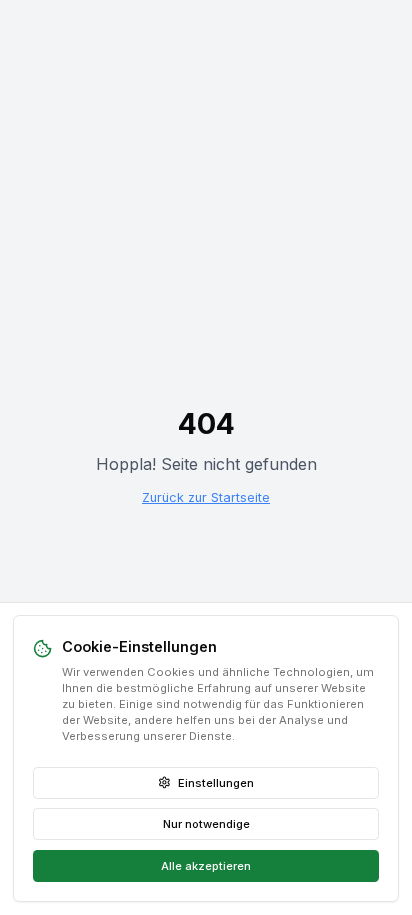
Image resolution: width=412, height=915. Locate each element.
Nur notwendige (206, 824)
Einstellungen (216, 783)
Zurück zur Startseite (206, 497)
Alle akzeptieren (206, 866)
